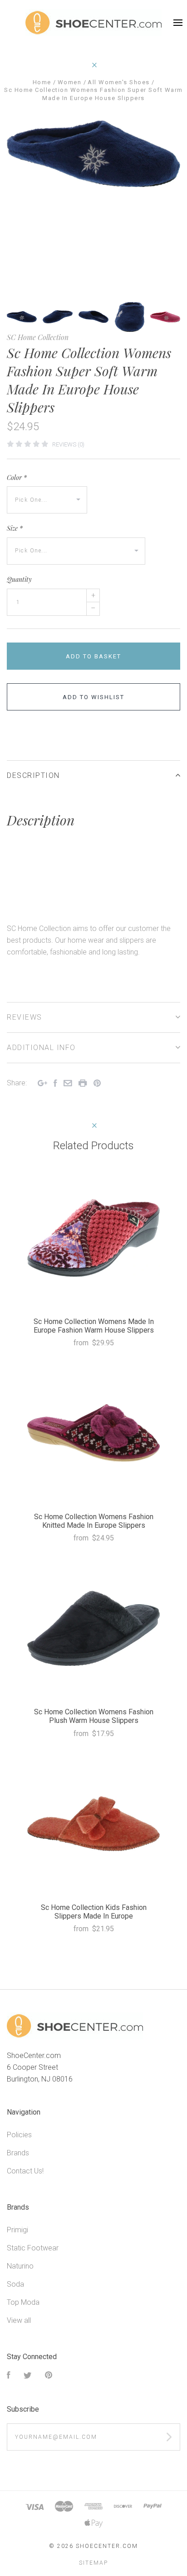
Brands (18, 2153)
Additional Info (41, 1048)
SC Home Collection (38, 337)
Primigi (17, 2230)
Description (33, 775)
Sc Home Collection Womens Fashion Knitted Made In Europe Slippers (94, 1521)
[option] (93, 154)
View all (19, 2320)
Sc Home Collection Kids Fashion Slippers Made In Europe (94, 1912)
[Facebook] (9, 2376)
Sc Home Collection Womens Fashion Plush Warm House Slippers (94, 1716)
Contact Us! (25, 2171)
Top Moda (23, 2302)
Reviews (25, 1017)
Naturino (20, 2266)
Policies (19, 2135)
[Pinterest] (49, 2376)
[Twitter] (28, 2376)
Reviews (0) (68, 444)
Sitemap (93, 2563)
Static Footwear (33, 2248)
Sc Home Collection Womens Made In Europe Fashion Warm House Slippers (94, 1326)
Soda (15, 2284)
